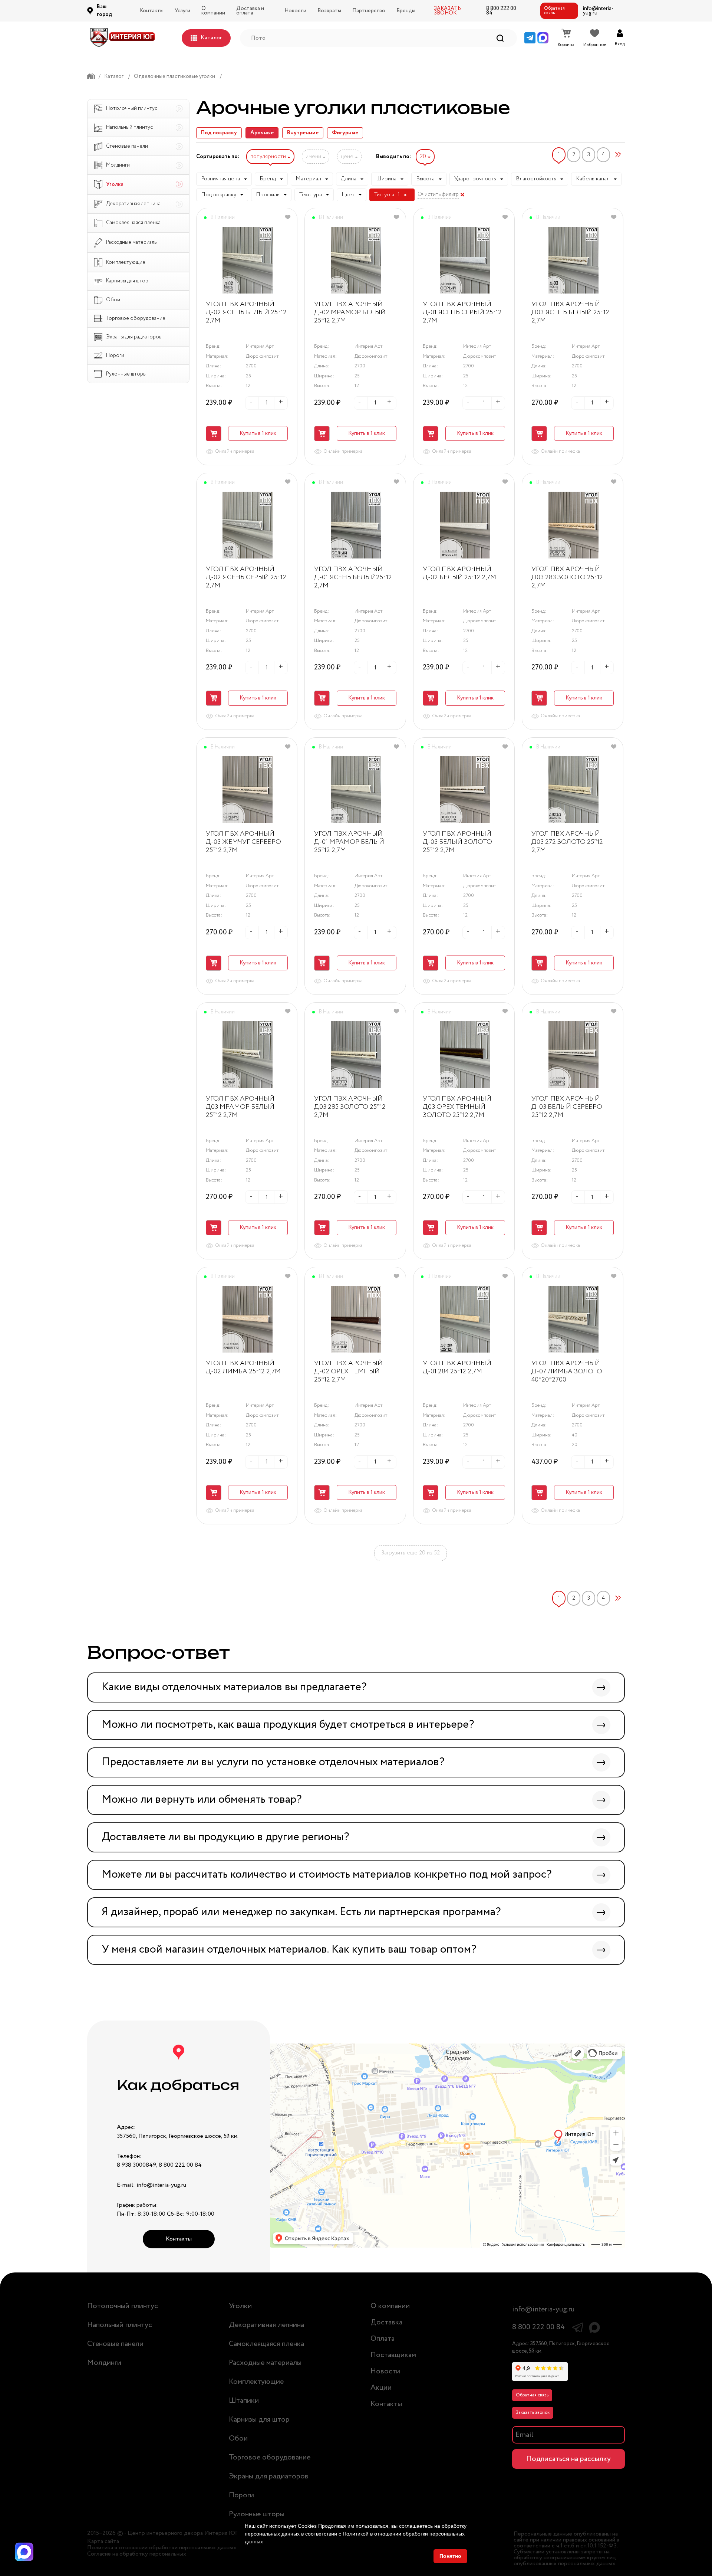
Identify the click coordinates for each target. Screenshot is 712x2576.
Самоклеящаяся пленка (266, 2344)
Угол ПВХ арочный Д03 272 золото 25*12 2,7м (567, 842)
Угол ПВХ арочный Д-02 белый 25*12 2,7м (459, 574)
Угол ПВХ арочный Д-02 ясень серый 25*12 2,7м (246, 578)
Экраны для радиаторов (269, 2476)
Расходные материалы (265, 2363)
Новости (295, 11)
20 (424, 157)
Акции (381, 2388)
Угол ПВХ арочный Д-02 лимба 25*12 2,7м (243, 1368)
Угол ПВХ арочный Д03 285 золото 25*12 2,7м (350, 1107)
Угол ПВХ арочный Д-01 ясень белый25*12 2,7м (353, 578)
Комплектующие (256, 2382)
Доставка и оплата (250, 11)
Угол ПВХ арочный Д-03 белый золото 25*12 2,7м (457, 842)
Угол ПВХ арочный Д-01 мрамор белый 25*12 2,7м (349, 842)
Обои (238, 2439)
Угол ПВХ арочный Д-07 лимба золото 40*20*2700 (567, 1372)
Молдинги (104, 2363)
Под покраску (219, 133)
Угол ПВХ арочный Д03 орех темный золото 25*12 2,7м (457, 1107)
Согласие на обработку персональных (137, 2554)
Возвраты (329, 11)
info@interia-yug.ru (598, 11)
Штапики (244, 2401)
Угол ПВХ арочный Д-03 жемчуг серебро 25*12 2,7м (243, 842)
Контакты (152, 11)
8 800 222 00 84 (501, 11)
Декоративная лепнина (266, 2325)
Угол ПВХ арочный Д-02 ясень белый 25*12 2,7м (246, 313)
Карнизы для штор (259, 2420)
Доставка (386, 2322)
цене (348, 157)
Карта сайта (103, 2541)
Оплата (383, 2339)
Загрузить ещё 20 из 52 (411, 1553)
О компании (213, 11)
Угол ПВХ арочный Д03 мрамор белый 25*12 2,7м (240, 1107)
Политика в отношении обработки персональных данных (162, 2548)
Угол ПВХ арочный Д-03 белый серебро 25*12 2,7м (567, 1107)
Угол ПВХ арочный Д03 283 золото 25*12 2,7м (567, 578)
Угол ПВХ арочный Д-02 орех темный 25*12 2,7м (348, 1372)
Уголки (240, 2306)
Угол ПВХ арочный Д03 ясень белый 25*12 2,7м (570, 313)
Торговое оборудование (270, 2457)
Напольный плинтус (120, 2325)
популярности (269, 157)
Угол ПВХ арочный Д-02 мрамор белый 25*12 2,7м (350, 313)
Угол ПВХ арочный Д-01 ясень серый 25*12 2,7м (462, 313)
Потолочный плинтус (123, 2306)
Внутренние (303, 133)
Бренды (406, 11)
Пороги (241, 2495)
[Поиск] (500, 38)
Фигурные (345, 133)
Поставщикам (393, 2355)
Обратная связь (554, 11)
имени (314, 157)
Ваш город (104, 11)
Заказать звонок (533, 2413)
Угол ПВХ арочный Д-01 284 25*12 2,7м (457, 1368)
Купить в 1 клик (258, 433)
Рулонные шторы (257, 2514)
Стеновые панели (115, 2344)
